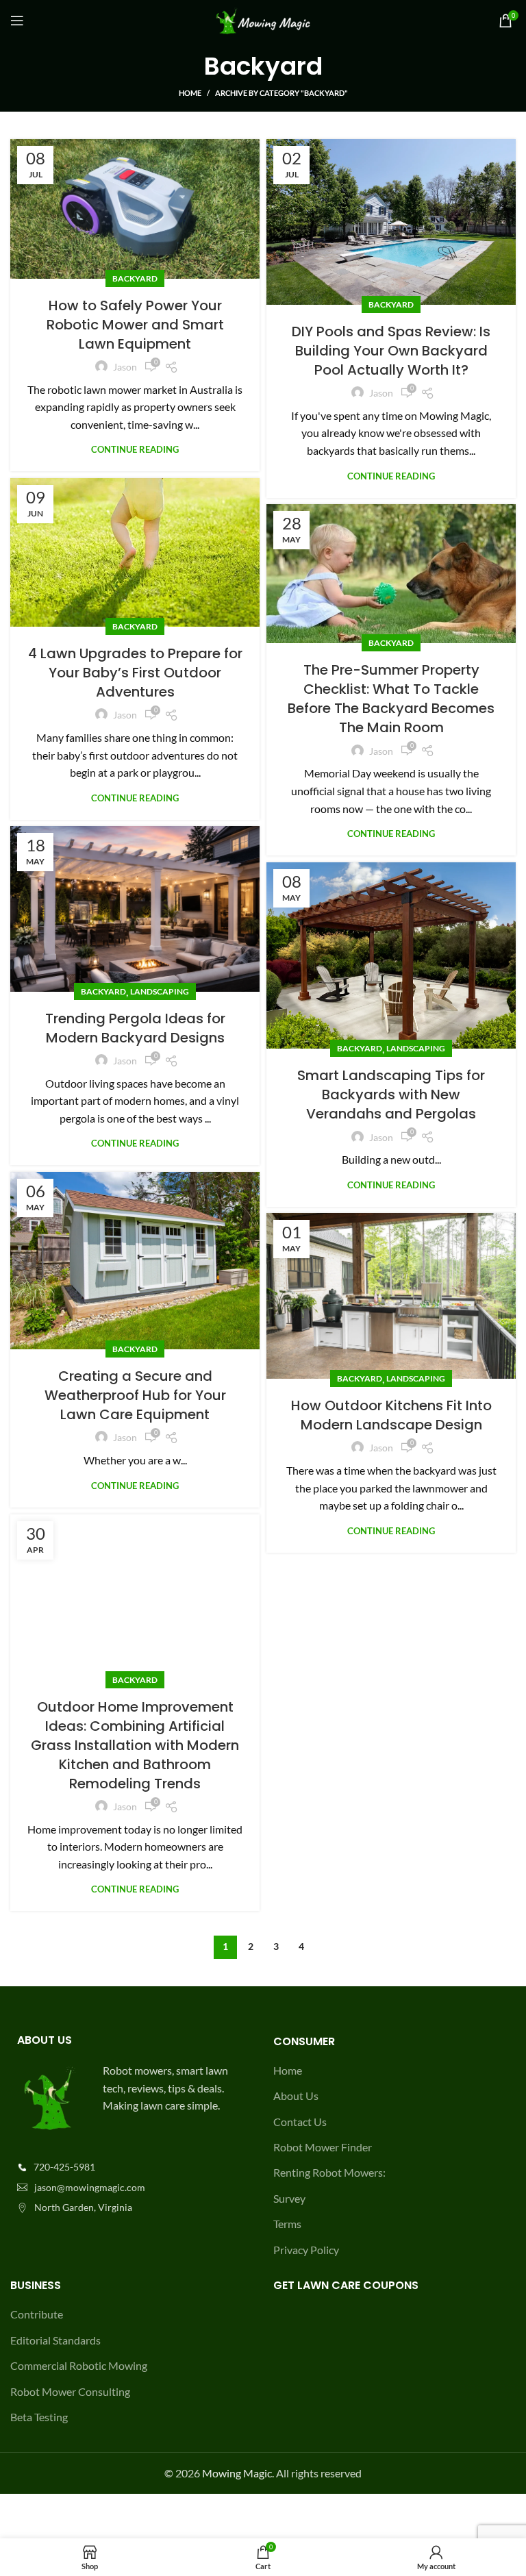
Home (190, 93)
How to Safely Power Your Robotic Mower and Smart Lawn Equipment (135, 325)
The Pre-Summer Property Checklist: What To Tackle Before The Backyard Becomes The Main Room (391, 699)
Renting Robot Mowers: (329, 2172)
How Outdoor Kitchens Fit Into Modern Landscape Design (391, 1415)
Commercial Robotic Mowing (79, 2365)
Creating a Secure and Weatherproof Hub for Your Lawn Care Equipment (135, 1395)
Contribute (37, 2314)
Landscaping (160, 991)
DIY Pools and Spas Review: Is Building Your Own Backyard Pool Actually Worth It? (391, 351)
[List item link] (131, 2167)
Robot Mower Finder (323, 2147)
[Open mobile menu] (17, 21)
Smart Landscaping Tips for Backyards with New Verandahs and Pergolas (391, 1095)
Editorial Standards (55, 2340)
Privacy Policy (306, 2250)
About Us (296, 2096)
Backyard (135, 278)
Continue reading (135, 450)
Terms (287, 2224)
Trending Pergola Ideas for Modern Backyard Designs (135, 1028)
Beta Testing (39, 2417)
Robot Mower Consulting (70, 2391)
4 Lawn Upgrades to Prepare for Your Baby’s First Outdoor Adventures (135, 673)
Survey (289, 2198)
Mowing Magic (237, 2473)
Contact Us (300, 2122)
